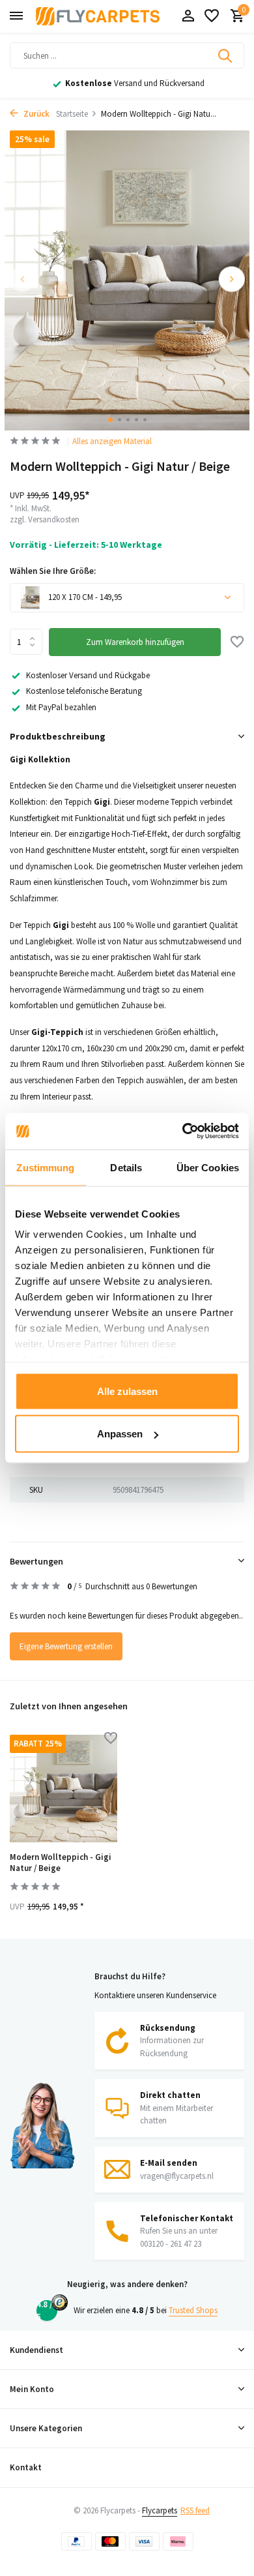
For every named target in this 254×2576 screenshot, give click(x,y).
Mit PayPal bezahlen (61, 707)
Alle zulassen (127, 1391)
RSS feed (195, 2510)
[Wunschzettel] (212, 17)
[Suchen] (226, 55)
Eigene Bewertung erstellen (66, 1646)
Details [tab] (126, 1167)
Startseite (72, 114)
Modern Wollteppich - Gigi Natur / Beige (61, 1863)
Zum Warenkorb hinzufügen (135, 642)
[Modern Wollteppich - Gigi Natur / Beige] (63, 1789)
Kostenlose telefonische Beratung (84, 691)
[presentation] (23, 279)
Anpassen (120, 1434)
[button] (110, 420)
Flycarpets (160, 2510)
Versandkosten (54, 519)
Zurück (35, 114)
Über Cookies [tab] (208, 1167)
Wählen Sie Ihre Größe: (53, 571)
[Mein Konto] (188, 17)
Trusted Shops (193, 2310)
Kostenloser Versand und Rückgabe (88, 675)
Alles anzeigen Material (112, 441)
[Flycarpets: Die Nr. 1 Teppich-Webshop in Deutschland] (98, 16)
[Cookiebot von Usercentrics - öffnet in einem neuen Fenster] (183, 1131)
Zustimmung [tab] (45, 1167)
